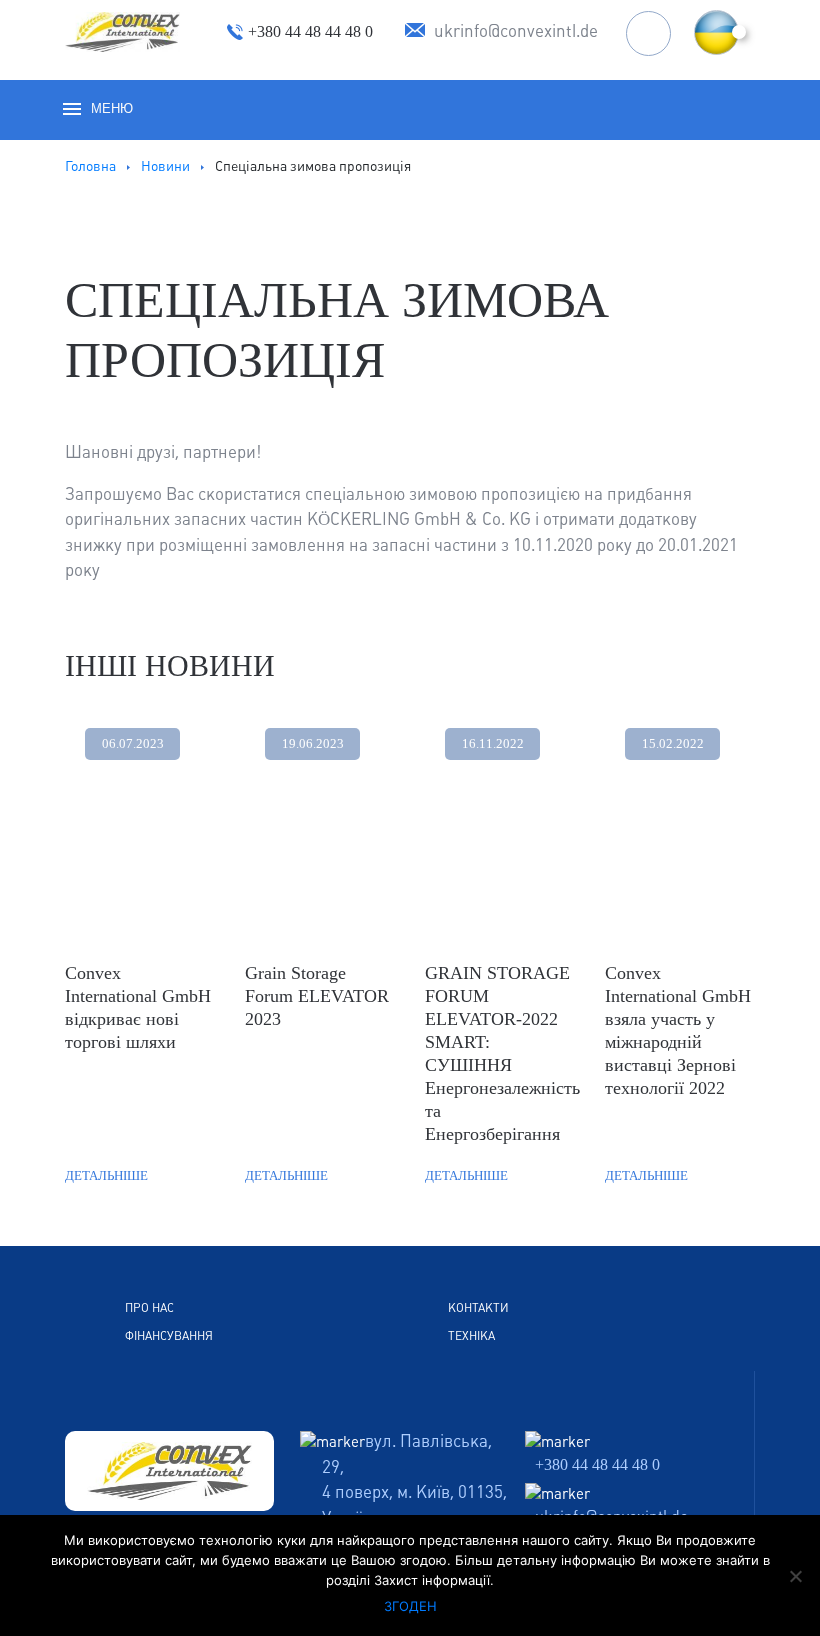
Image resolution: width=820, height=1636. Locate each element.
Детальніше (106, 1175)
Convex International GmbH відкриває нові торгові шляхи (138, 1007)
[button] (716, 32)
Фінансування (169, 1336)
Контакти (478, 1308)
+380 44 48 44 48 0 (597, 1464)
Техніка (471, 1336)
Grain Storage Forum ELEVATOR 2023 (317, 996)
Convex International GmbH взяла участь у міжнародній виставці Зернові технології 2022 (678, 1030)
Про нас (149, 1308)
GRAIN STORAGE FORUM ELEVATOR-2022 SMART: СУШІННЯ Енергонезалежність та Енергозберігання (500, 1053)
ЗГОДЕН (410, 1606)
